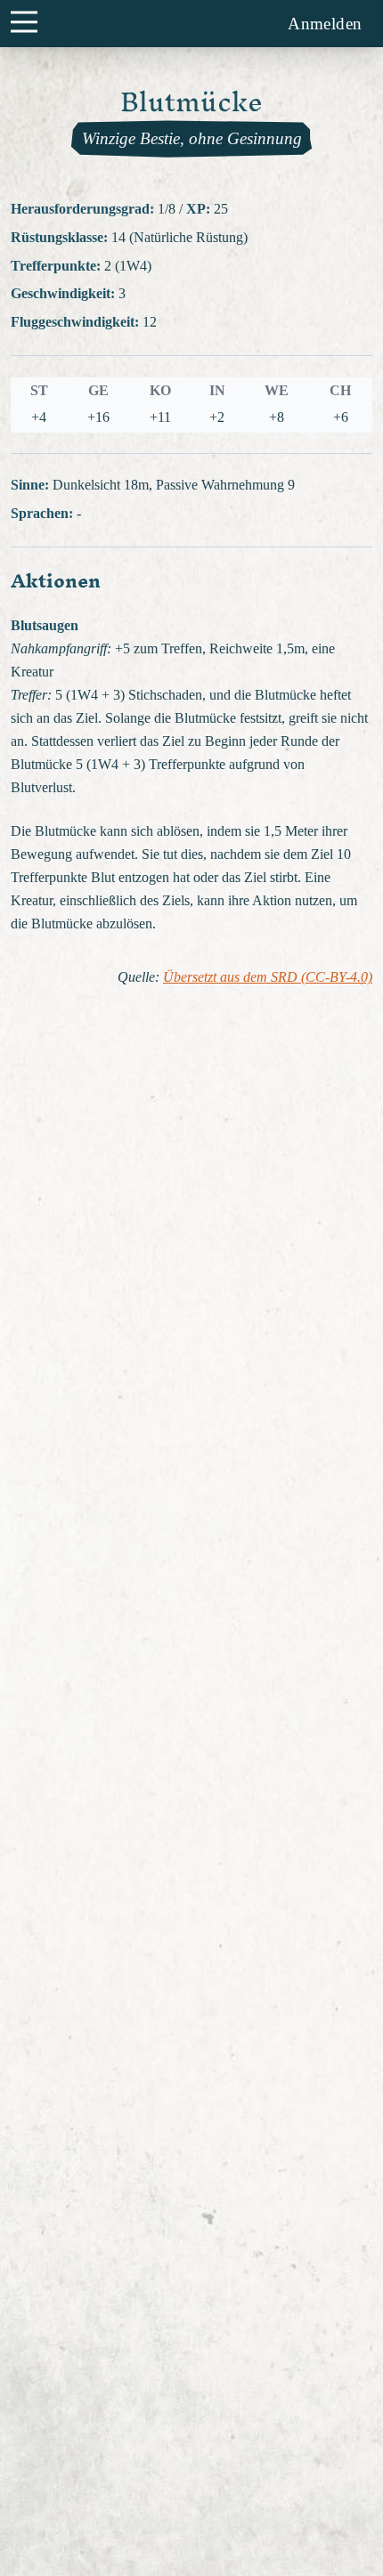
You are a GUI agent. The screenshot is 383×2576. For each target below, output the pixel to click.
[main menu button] (24, 21)
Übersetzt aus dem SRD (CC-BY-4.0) (268, 977)
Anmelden (325, 24)
